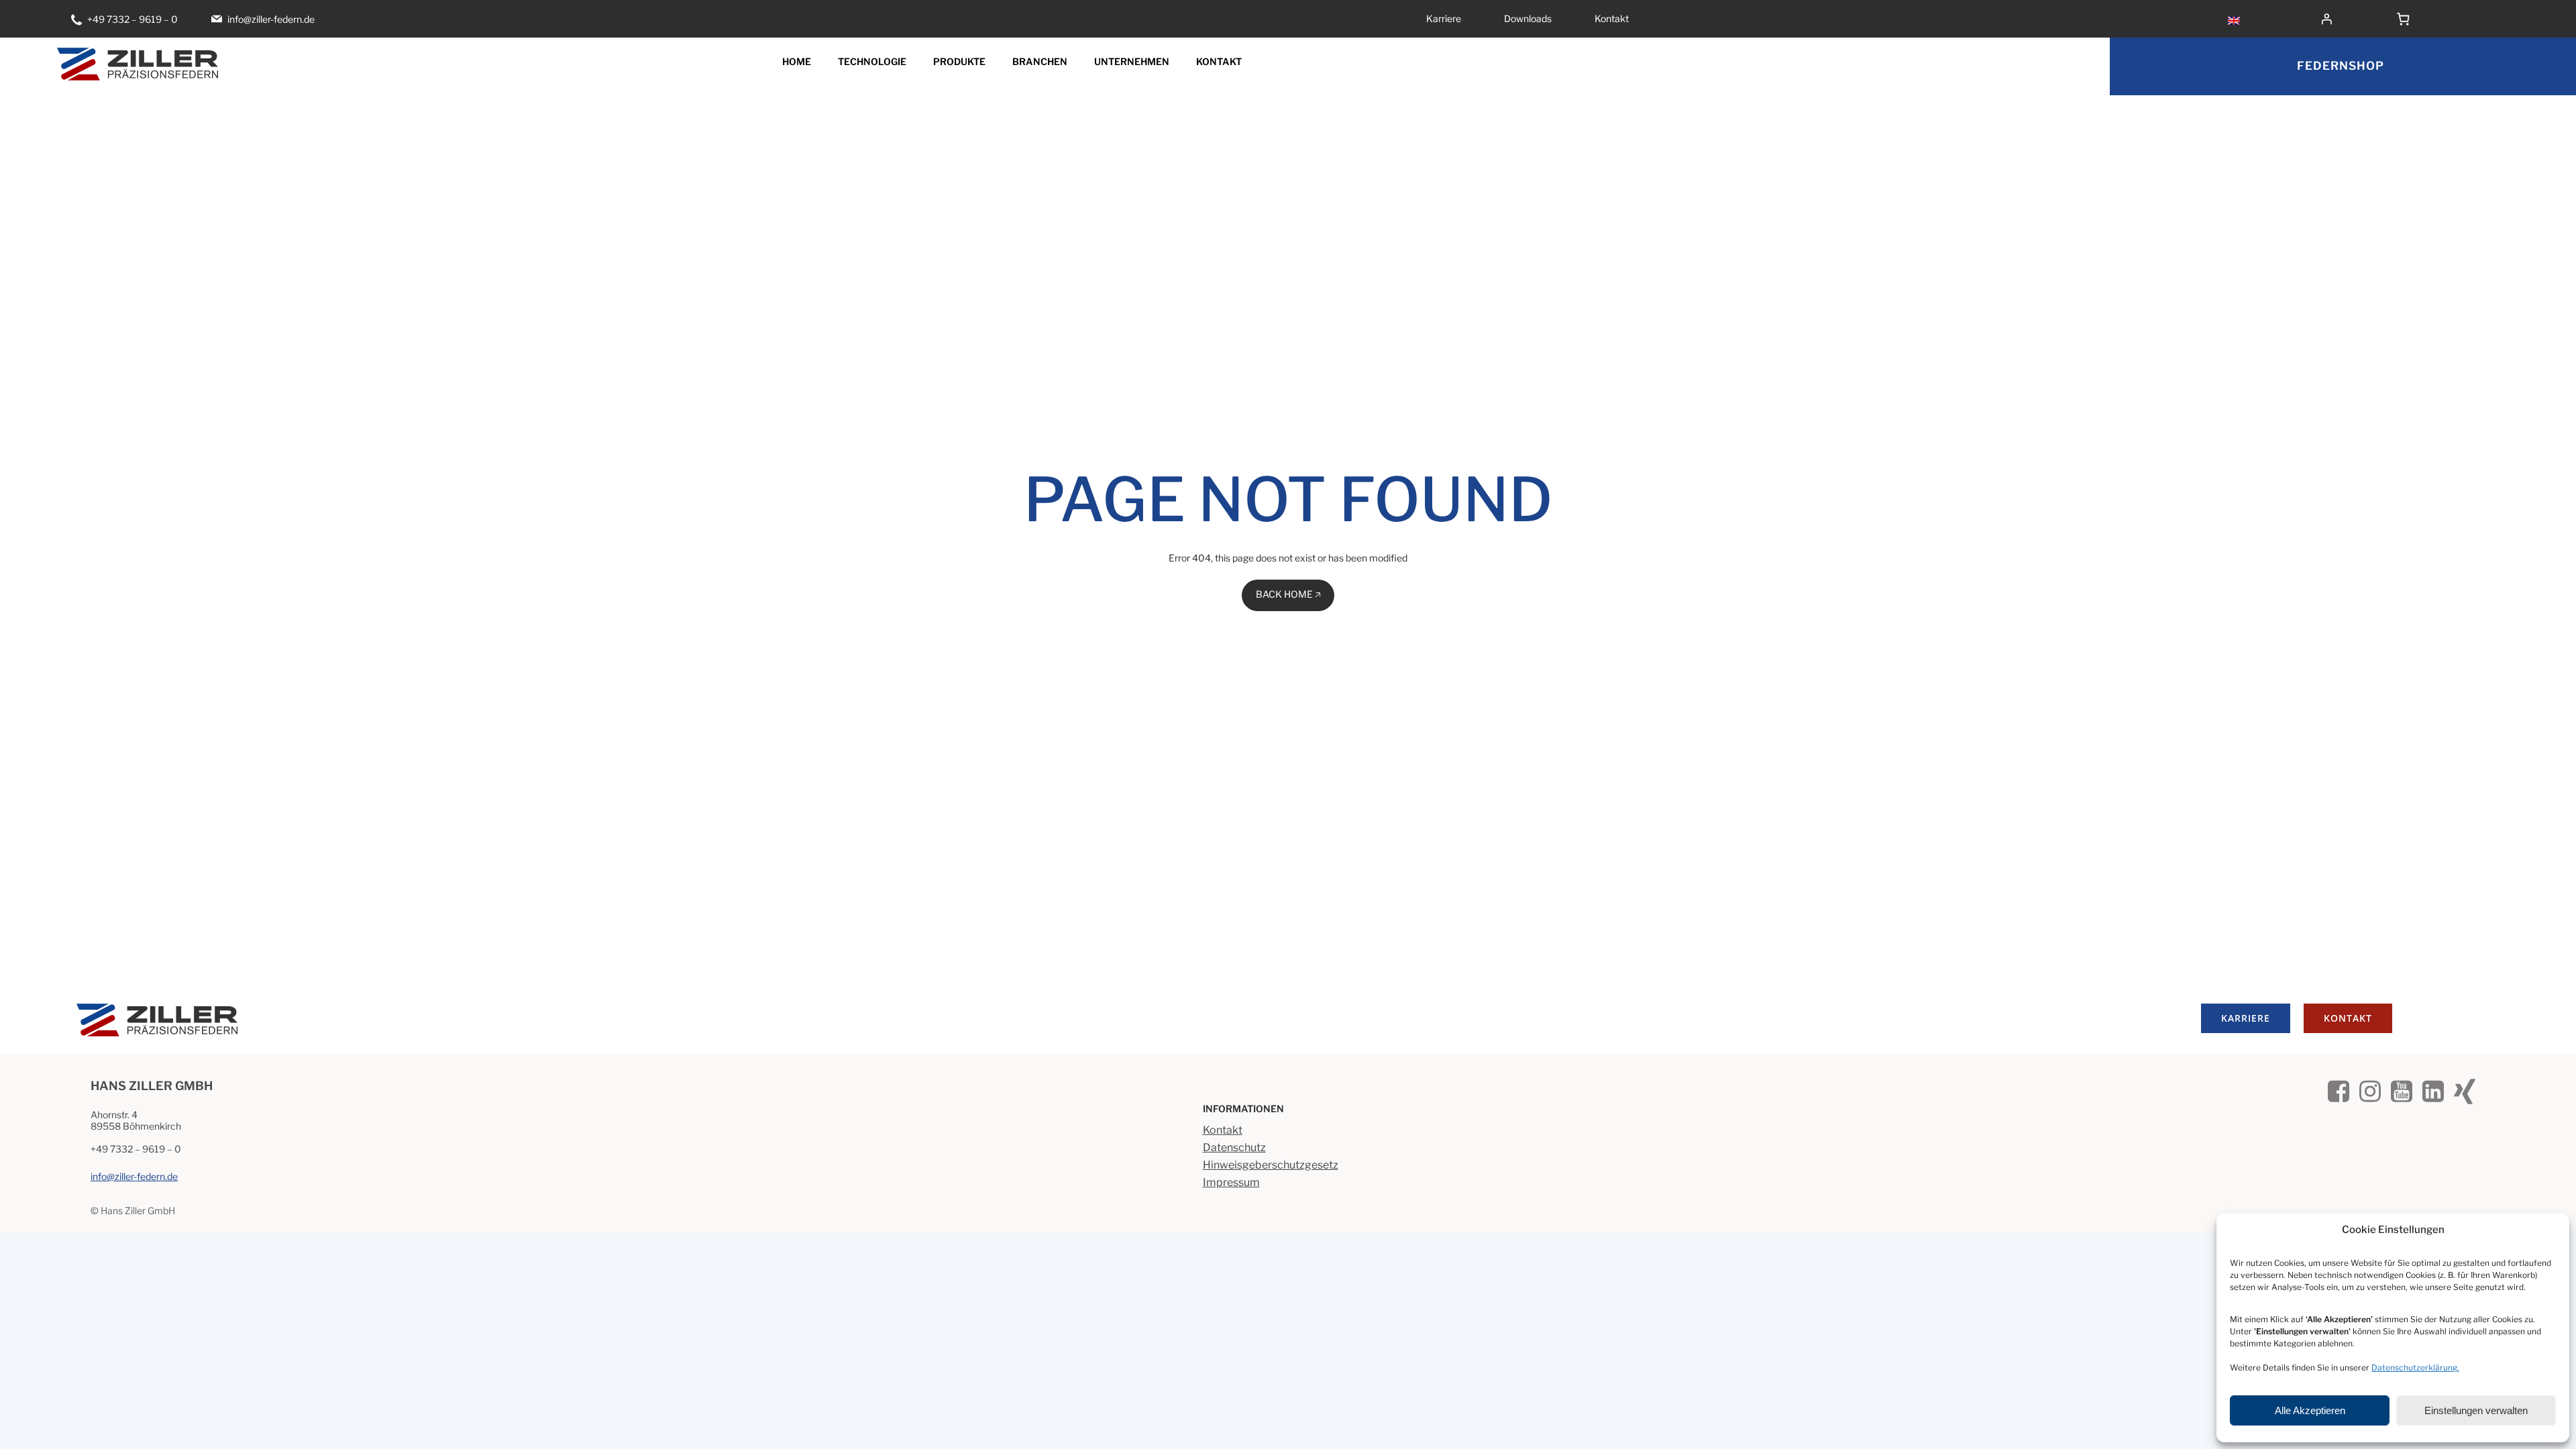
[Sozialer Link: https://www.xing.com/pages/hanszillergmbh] (2470, 1089)
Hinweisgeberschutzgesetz (1271, 1165)
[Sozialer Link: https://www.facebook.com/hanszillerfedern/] (2344, 1089)
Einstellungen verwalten (2476, 1410)
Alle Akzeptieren (2310, 1410)
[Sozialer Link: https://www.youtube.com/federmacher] (2407, 1089)
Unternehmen (1132, 61)
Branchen (1040, 61)
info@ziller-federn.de (134, 1176)
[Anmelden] (2350, 19)
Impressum (1231, 1182)
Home (797, 61)
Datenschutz (1234, 1147)
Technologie (872, 61)
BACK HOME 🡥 (1288, 594)
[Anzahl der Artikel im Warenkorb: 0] (2404, 19)
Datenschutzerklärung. (2415, 1367)
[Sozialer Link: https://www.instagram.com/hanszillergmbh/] (2375, 1089)
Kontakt (1219, 61)
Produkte (959, 61)
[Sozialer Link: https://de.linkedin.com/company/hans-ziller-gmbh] (2438, 1089)
